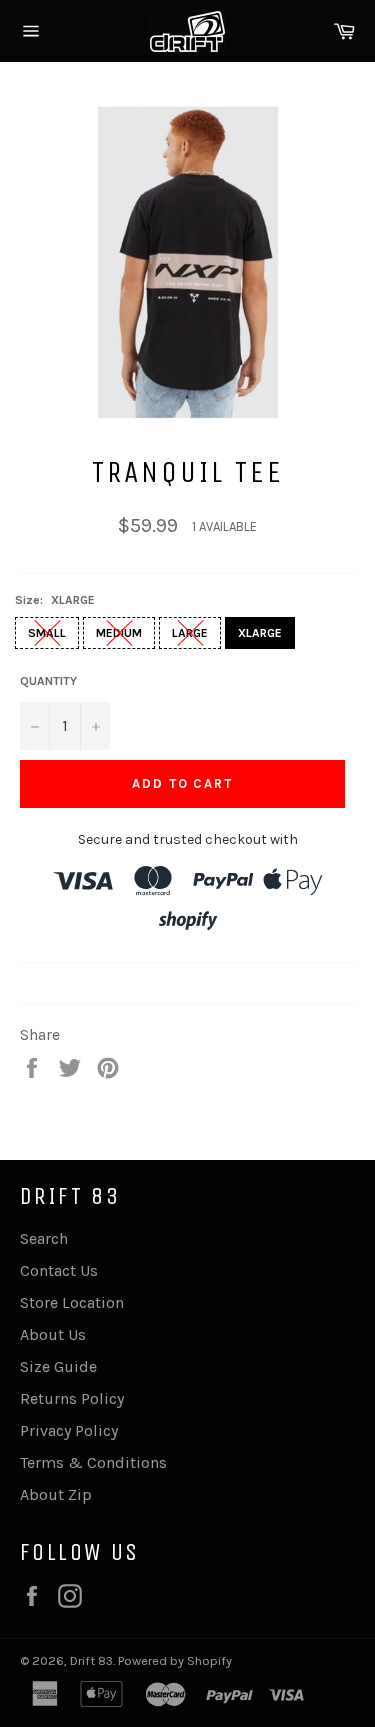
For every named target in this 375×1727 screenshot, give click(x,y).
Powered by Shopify (175, 1660)
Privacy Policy (69, 1430)
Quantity (48, 681)
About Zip (56, 1494)
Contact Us (59, 1270)
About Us (53, 1334)
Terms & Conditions (93, 1462)
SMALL (47, 633)
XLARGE (260, 633)
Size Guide (58, 1366)
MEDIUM (119, 633)
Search (44, 1238)
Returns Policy (72, 1398)
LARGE (190, 633)
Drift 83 (91, 1660)
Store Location (72, 1302)
